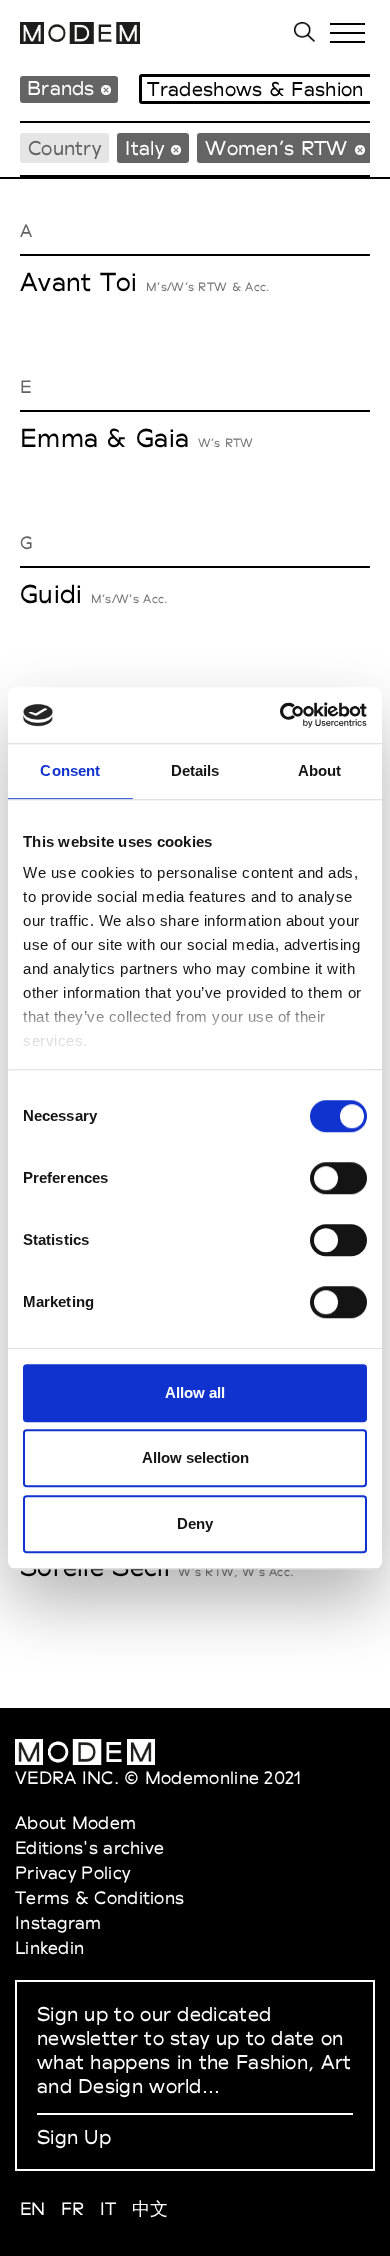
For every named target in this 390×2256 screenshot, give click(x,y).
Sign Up (74, 2137)
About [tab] (320, 770)
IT (108, 2208)
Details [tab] (195, 770)
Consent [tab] (70, 770)
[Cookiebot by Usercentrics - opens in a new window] (280, 715)
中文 (150, 2208)
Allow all (195, 1392)
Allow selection (195, 1457)
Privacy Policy (72, 1872)
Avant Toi (79, 282)
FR (73, 2208)
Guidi (51, 594)
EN (33, 2208)
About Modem (75, 1822)
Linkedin (49, 1947)
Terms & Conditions (99, 1897)
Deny (195, 1523)
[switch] (338, 1178)
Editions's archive (89, 1847)
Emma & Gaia (104, 438)
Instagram (58, 1922)
